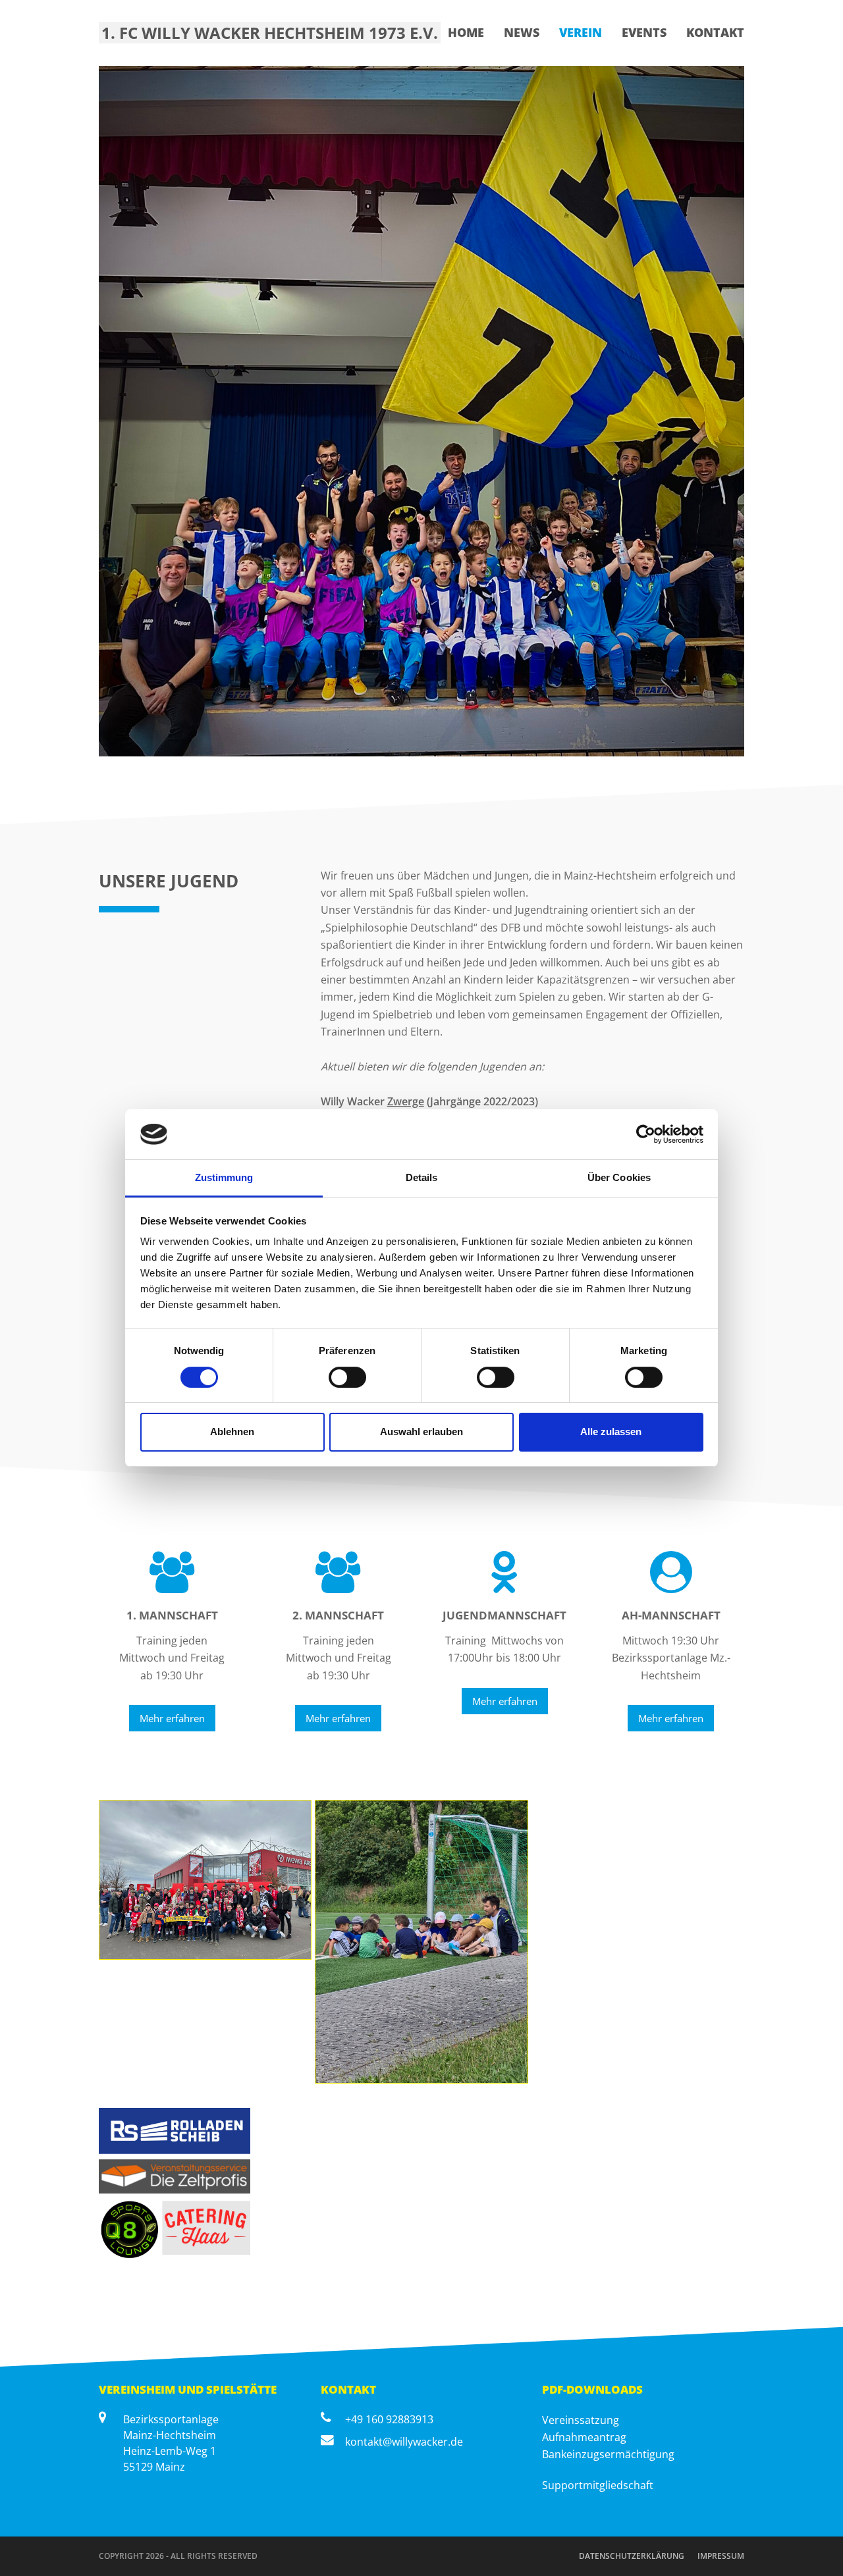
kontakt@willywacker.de (404, 2442)
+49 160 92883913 (389, 2419)
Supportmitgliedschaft (598, 2485)
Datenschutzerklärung (632, 2556)
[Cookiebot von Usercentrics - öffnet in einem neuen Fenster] (646, 1134)
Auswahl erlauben (421, 1432)
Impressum (721, 2556)
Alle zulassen (611, 1432)
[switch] (347, 1377)
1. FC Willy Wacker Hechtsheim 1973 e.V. (270, 33)
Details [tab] (422, 1177)
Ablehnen (232, 1432)
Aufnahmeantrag (584, 2437)
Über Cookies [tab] (619, 1177)
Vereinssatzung (581, 2420)
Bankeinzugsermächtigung (608, 2454)
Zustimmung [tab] (224, 1177)
